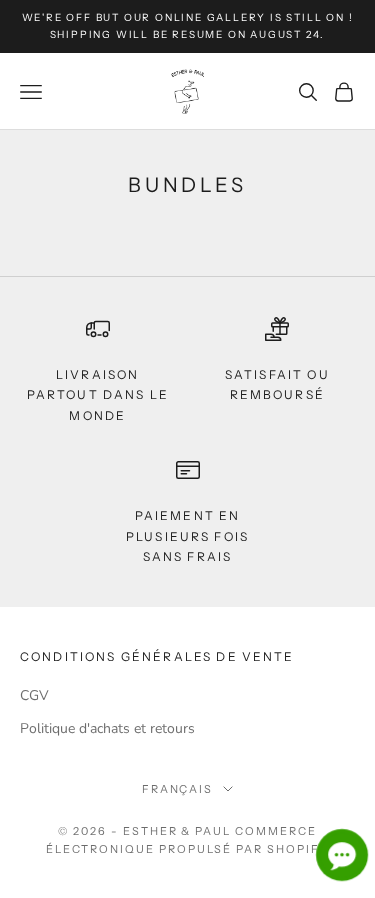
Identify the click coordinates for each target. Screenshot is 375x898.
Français (178, 789)
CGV (34, 695)
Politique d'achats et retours (107, 728)
